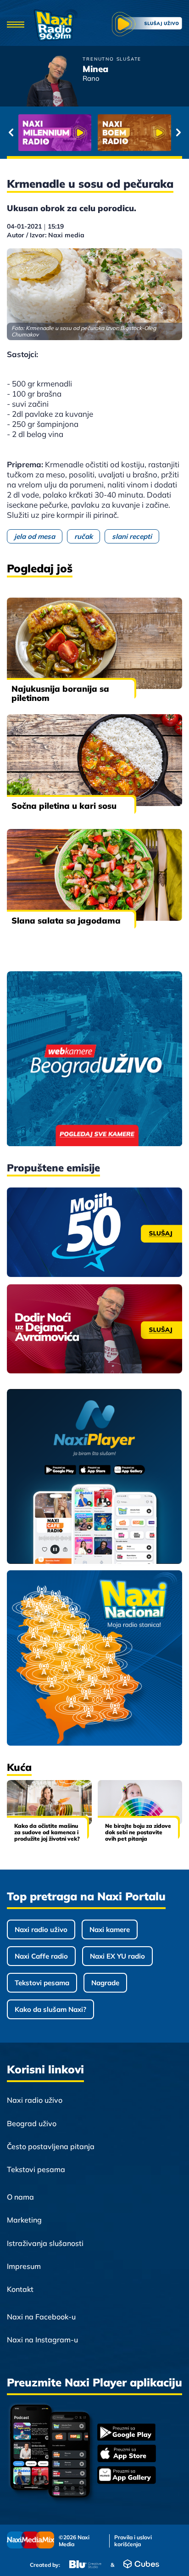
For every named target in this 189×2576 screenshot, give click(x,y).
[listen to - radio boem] (134, 133)
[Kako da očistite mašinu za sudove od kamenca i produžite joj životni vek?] (49, 1802)
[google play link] (127, 2433)
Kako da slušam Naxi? (50, 2009)
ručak (83, 536)
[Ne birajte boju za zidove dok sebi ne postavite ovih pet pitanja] (140, 1802)
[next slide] (178, 133)
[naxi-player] (94, 1477)
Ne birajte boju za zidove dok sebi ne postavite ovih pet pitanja (138, 1832)
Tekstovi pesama (42, 1983)
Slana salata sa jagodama (66, 921)
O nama (20, 2197)
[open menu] (16, 25)
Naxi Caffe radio (41, 1956)
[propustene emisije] (94, 1232)
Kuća (19, 1767)
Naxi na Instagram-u (42, 2340)
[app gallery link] (127, 2476)
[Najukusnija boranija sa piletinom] (94, 644)
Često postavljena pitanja (51, 2146)
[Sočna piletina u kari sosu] (94, 760)
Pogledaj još (40, 568)
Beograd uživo (32, 2123)
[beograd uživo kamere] (94, 1060)
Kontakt (20, 2289)
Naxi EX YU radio (117, 1956)
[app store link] (127, 2454)
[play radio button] (147, 25)
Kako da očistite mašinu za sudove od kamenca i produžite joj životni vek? (47, 1832)
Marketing (24, 2220)
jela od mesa (35, 536)
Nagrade (105, 1983)
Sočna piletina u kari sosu (64, 806)
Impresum (24, 2266)
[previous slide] (11, 133)
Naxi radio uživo (41, 1929)
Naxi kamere (110, 1929)
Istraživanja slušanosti (45, 2243)
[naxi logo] (56, 25)
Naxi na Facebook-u (41, 2317)
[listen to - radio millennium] (55, 133)
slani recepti (132, 536)
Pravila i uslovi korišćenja (133, 2541)
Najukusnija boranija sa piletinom (60, 693)
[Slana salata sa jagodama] (94, 875)
